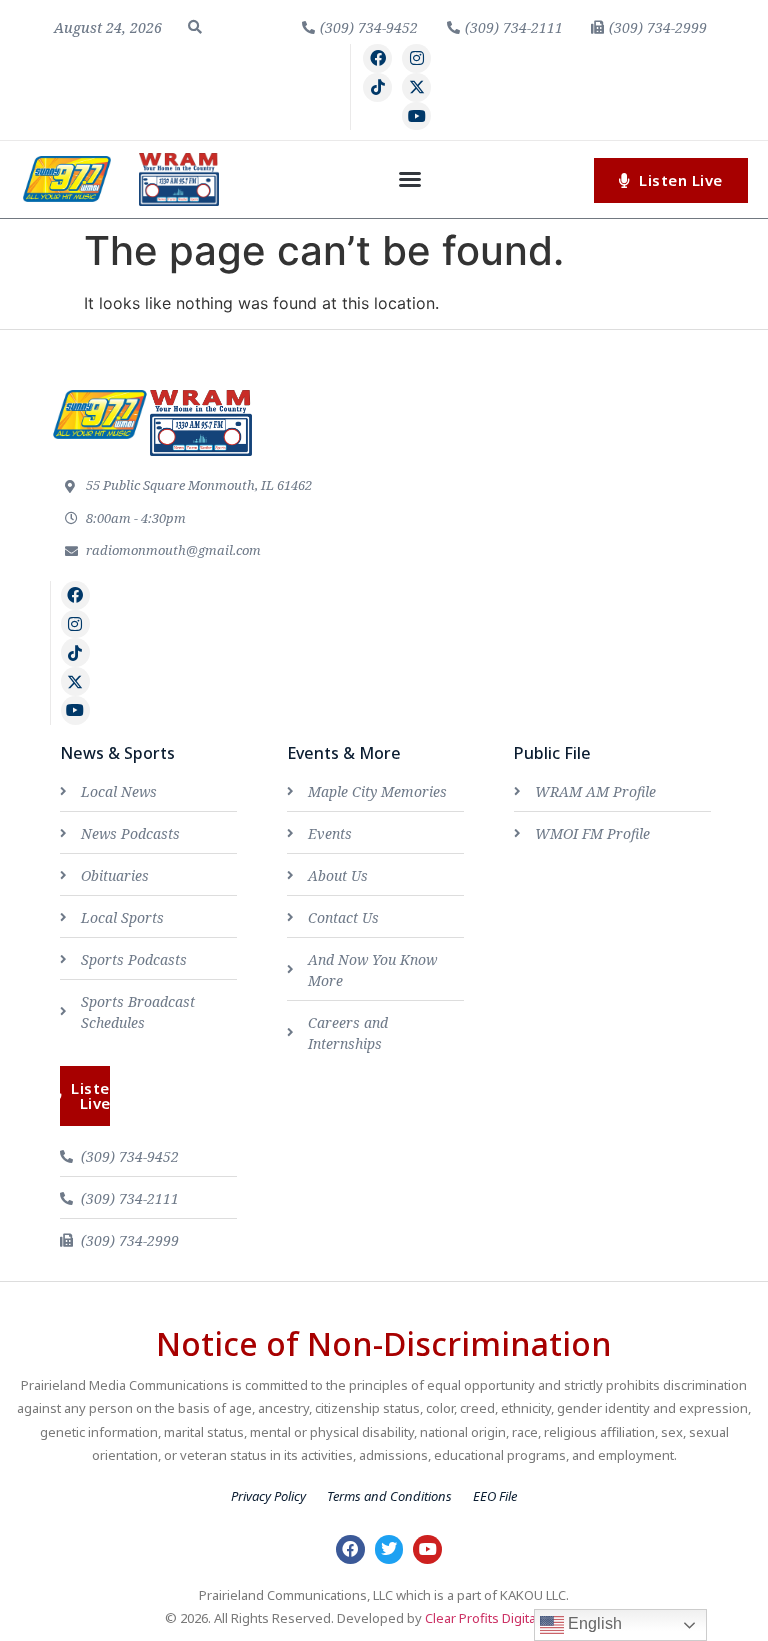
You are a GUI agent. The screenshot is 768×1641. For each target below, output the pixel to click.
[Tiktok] (377, 87)
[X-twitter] (416, 87)
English (593, 1623)
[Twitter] (389, 1549)
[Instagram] (416, 58)
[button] (195, 27)
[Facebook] (377, 58)
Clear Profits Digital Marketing (514, 1618)
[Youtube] (416, 116)
